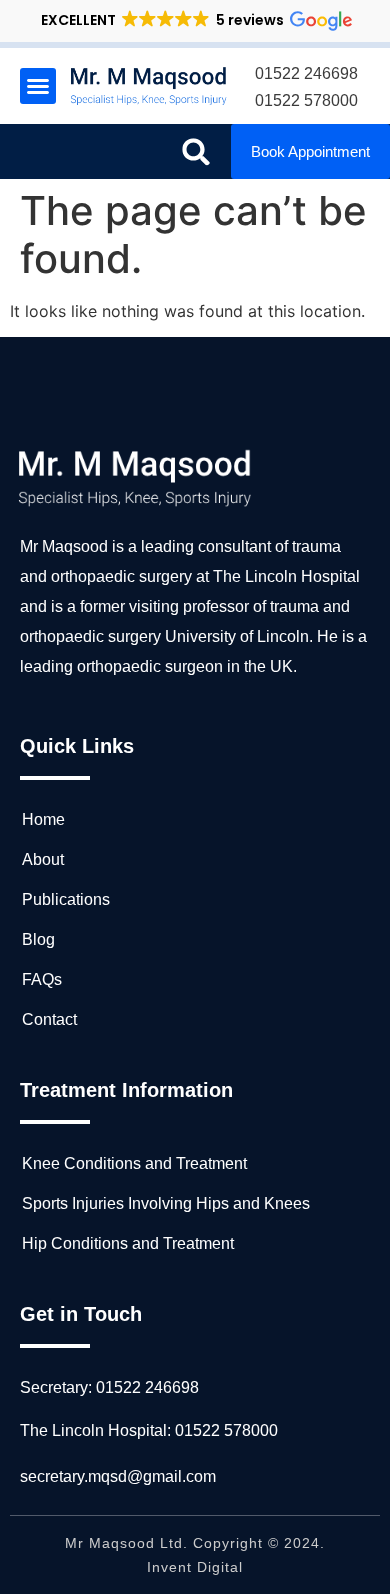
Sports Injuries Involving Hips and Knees (166, 1203)
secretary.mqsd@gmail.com (118, 1476)
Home (43, 819)
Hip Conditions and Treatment (128, 1243)
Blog (38, 939)
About (43, 859)
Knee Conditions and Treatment (134, 1163)
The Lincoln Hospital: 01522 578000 (149, 1430)
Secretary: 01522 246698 (109, 1387)
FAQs (42, 979)
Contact (49, 1019)
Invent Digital (195, 1567)
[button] (195, 21)
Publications (66, 899)
